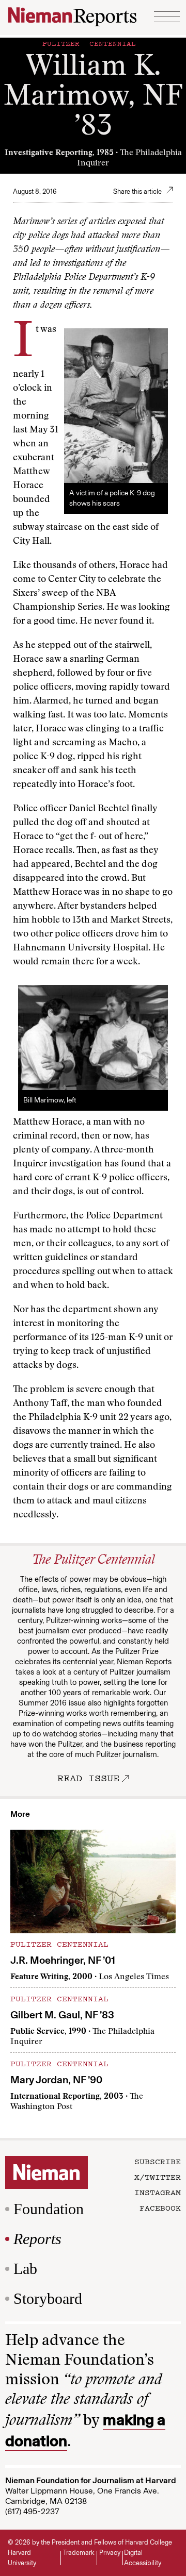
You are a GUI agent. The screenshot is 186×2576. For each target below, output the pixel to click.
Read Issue (88, 1778)
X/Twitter (158, 2177)
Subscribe (158, 2161)
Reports (37, 2239)
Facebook (160, 2207)
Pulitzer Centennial (89, 43)
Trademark (79, 2553)
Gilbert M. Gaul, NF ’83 (62, 2015)
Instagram (158, 2192)
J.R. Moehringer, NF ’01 (63, 1960)
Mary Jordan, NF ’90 (56, 2080)
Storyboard (48, 2298)
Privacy (110, 2553)
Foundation (49, 2209)
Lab (25, 2269)
